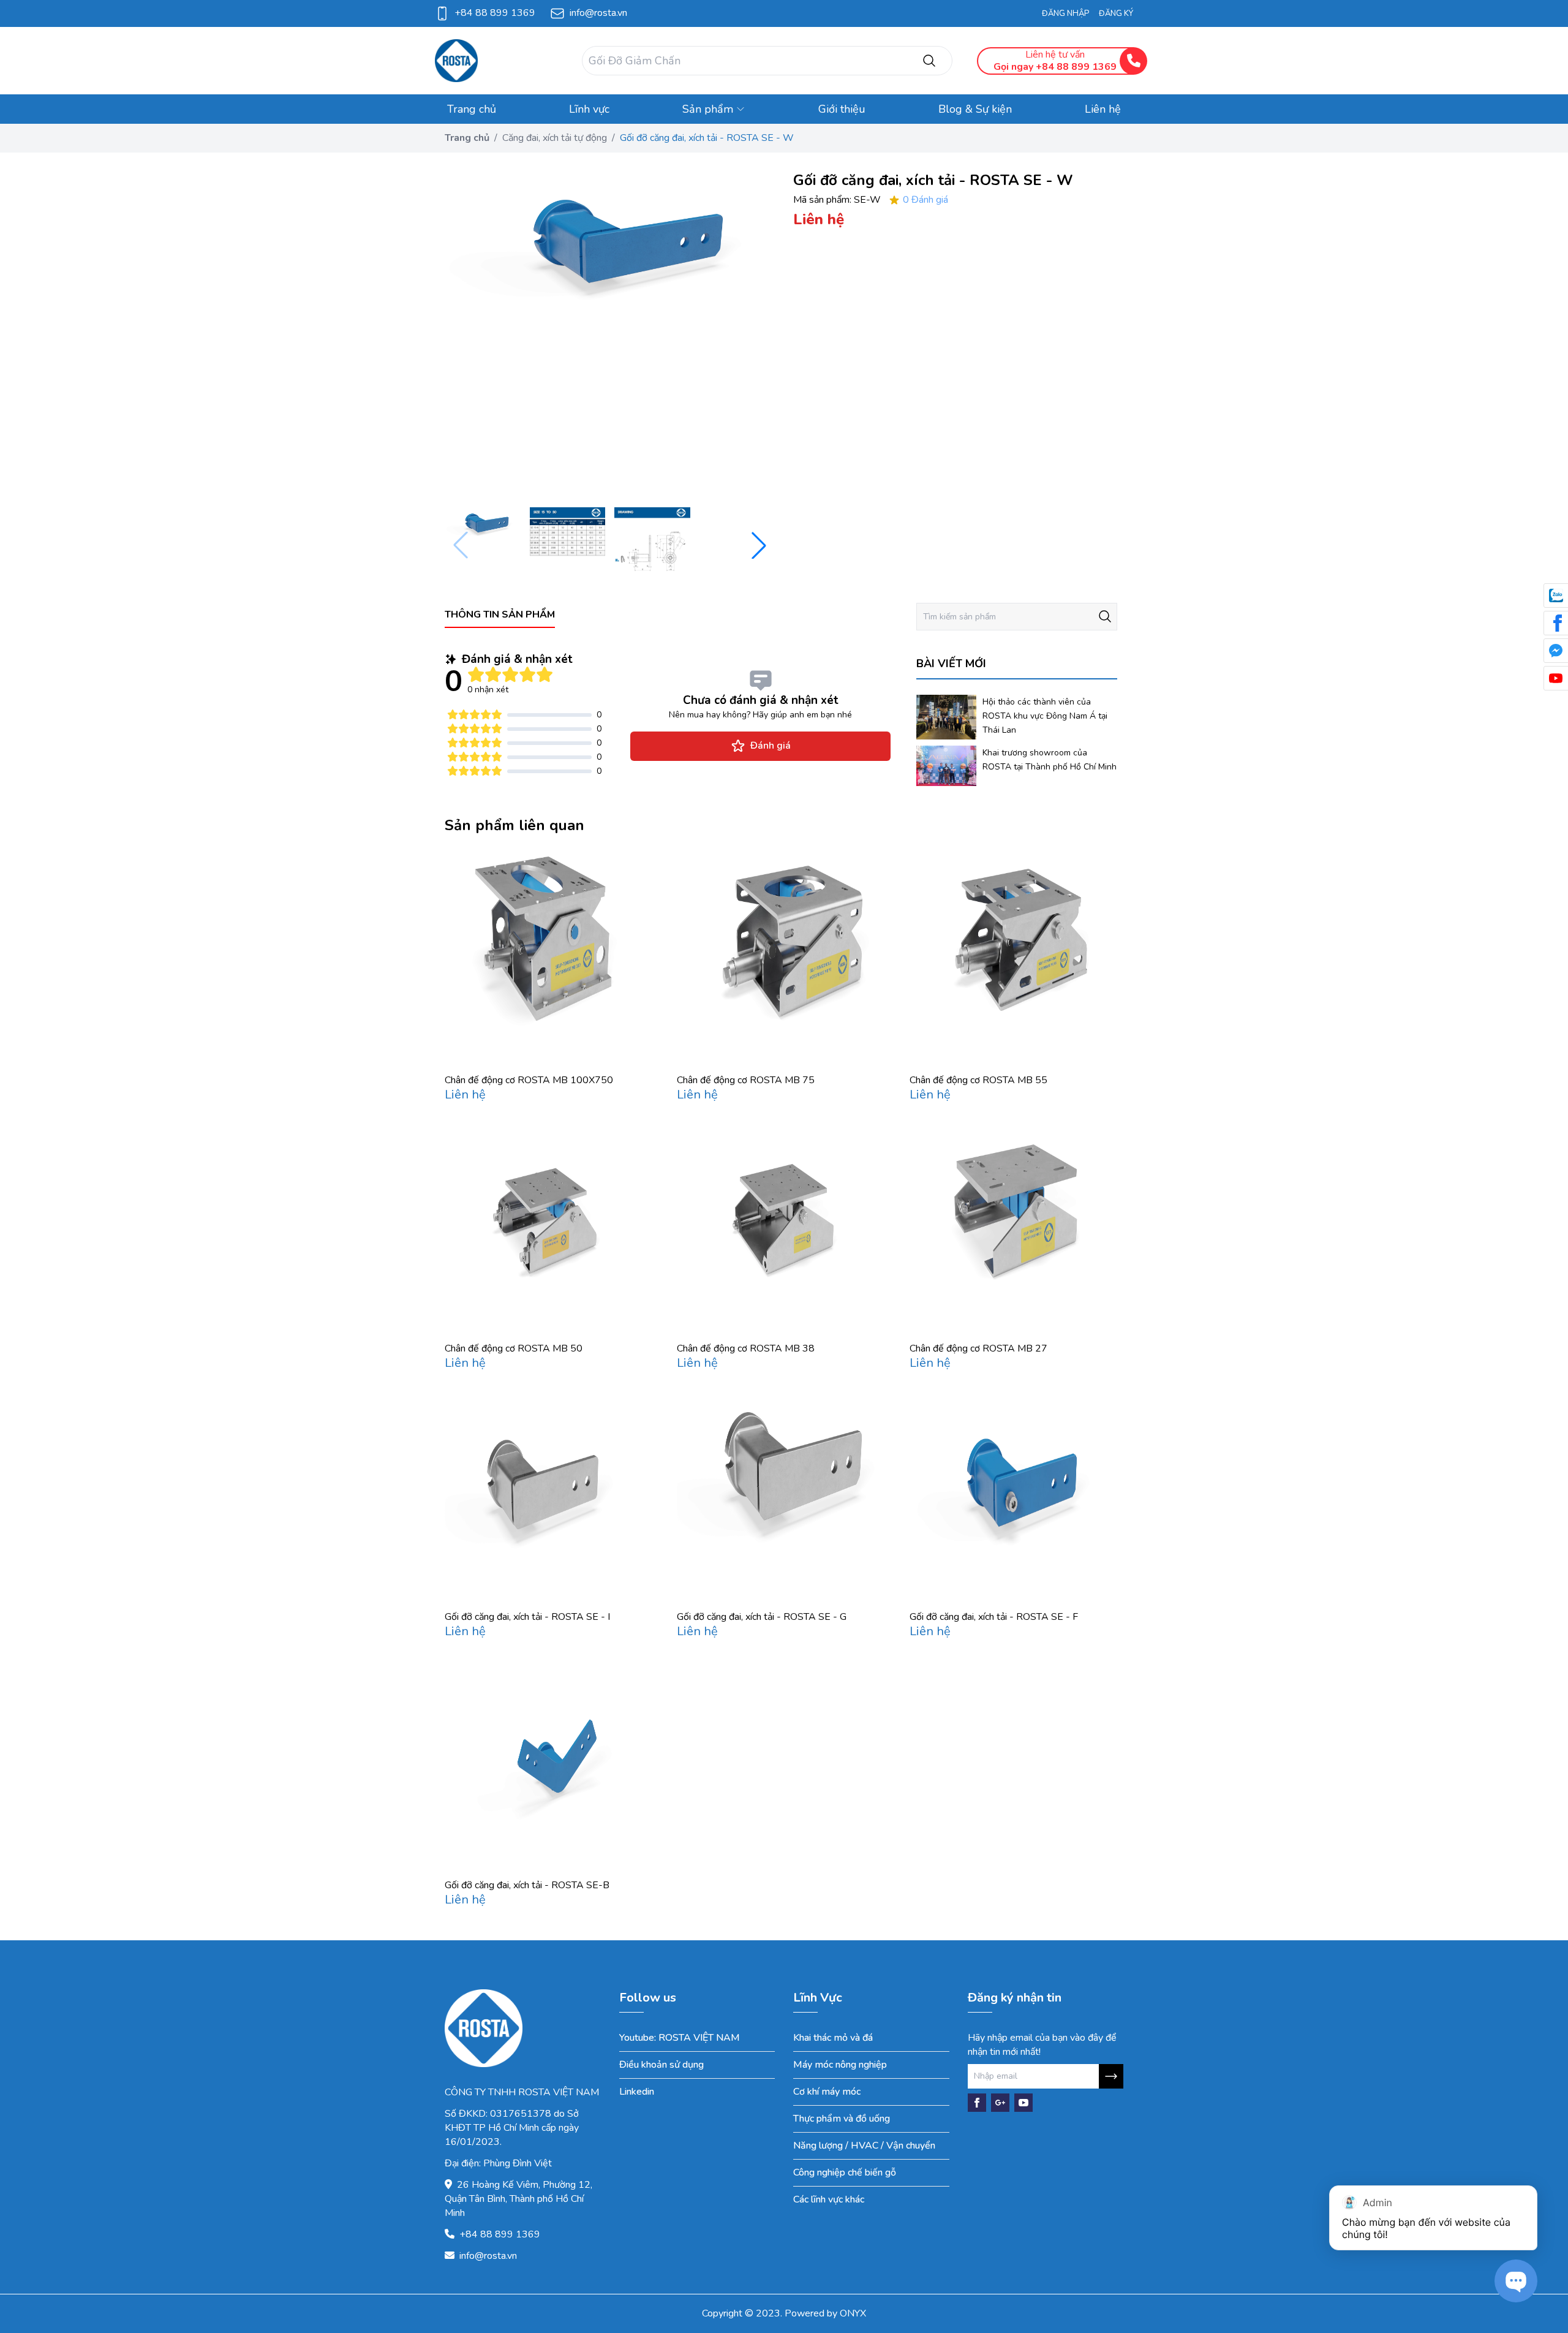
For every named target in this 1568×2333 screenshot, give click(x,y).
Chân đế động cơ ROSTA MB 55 (978, 1080)
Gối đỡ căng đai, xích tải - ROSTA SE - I (527, 1617)
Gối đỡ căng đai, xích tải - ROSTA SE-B (527, 1885)
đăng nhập (1065, 13)
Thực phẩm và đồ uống (842, 2119)
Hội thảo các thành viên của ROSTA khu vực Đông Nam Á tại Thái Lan (1045, 716)
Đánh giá (771, 746)
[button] (759, 545)
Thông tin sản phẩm (500, 614)
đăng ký (1116, 13)
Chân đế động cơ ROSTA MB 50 (514, 1348)
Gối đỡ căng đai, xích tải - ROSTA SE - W (707, 138)
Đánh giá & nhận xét (517, 659)
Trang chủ (467, 138)
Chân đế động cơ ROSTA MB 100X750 (529, 1080)
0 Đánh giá (925, 200)
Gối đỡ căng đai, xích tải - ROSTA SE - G (762, 1617)
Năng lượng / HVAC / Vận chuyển (864, 2146)
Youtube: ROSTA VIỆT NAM (680, 2038)
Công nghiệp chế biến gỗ (845, 2172)
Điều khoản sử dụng (661, 2065)
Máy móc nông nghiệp (840, 2065)
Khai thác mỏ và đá (833, 2038)
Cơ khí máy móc (827, 2092)
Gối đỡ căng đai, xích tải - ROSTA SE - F (994, 1617)
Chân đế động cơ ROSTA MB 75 (746, 1080)
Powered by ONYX (825, 2313)
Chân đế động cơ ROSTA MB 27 (978, 1348)
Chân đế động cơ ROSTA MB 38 (746, 1348)
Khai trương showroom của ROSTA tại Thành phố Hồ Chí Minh (1050, 760)
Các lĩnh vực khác (829, 2199)
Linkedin (637, 2092)
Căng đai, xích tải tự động (555, 138)
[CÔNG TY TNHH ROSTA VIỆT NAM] (496, 61)
